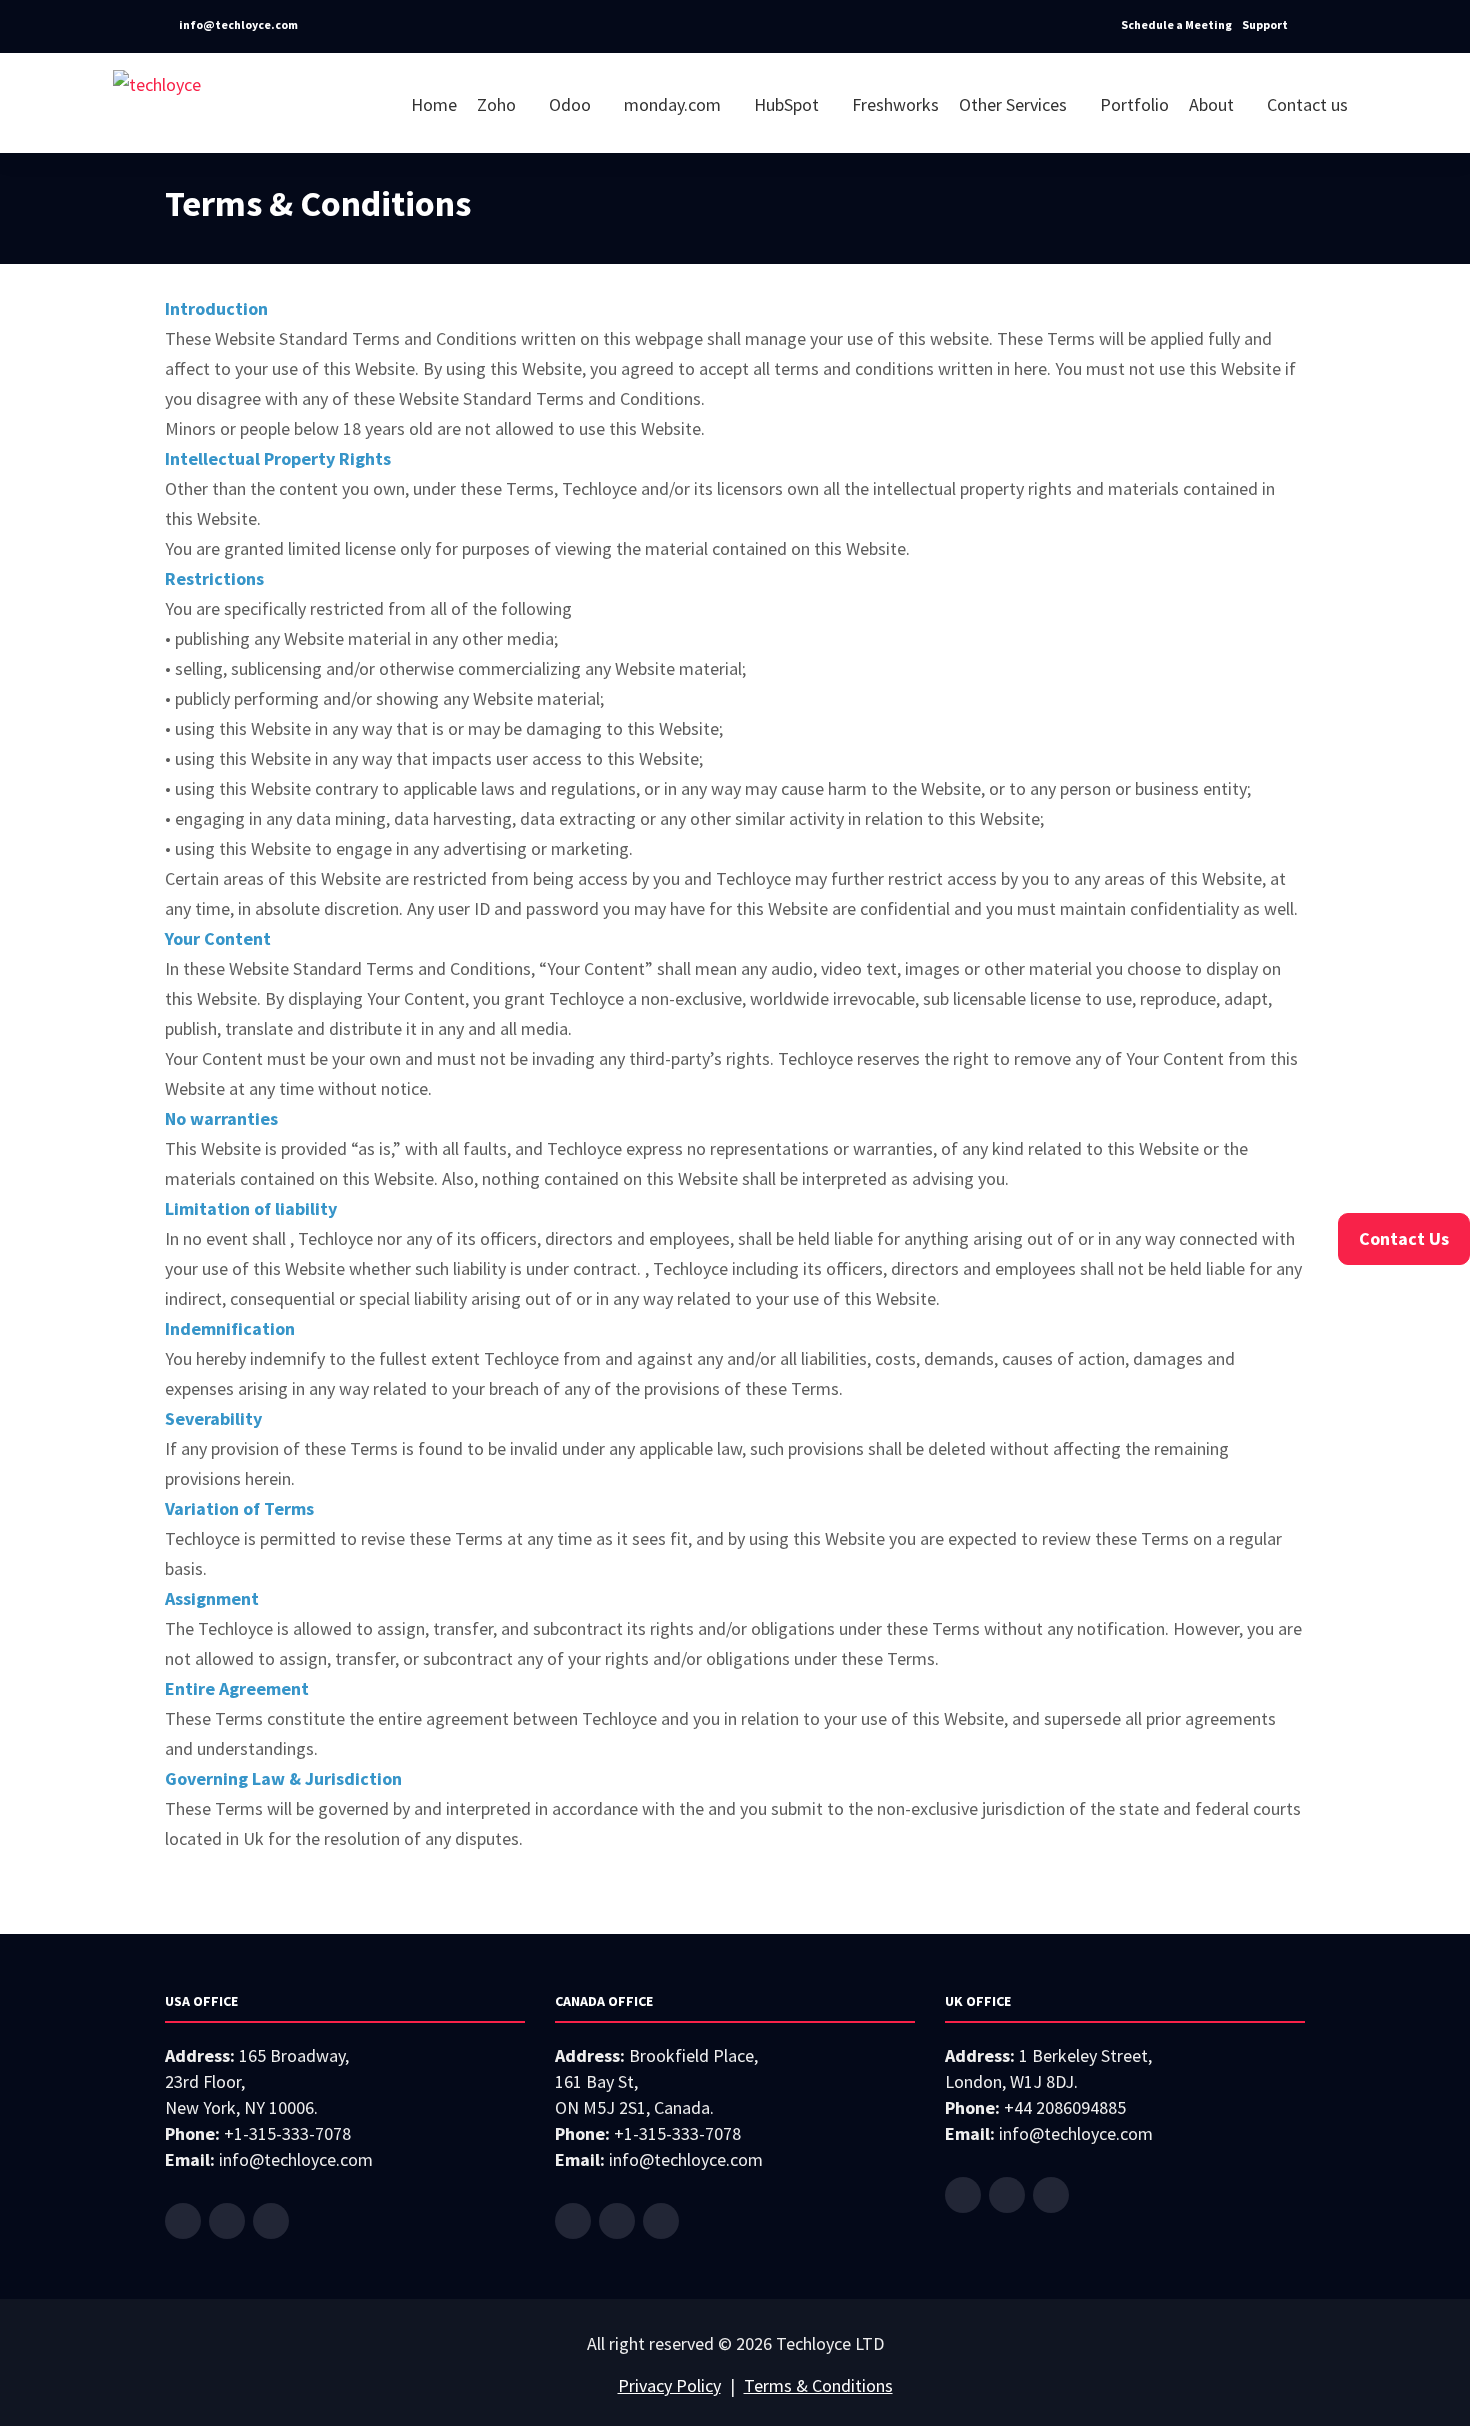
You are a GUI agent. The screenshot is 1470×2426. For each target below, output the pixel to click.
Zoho (498, 104)
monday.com (674, 104)
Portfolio (1134, 104)
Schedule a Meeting (1176, 24)
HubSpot (788, 104)
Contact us (1307, 104)
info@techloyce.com (237, 24)
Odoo (572, 104)
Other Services (1015, 104)
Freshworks (895, 104)
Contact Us (1404, 1238)
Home (434, 104)
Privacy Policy (669, 2385)
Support (1266, 24)
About (1213, 104)
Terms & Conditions (818, 2385)
